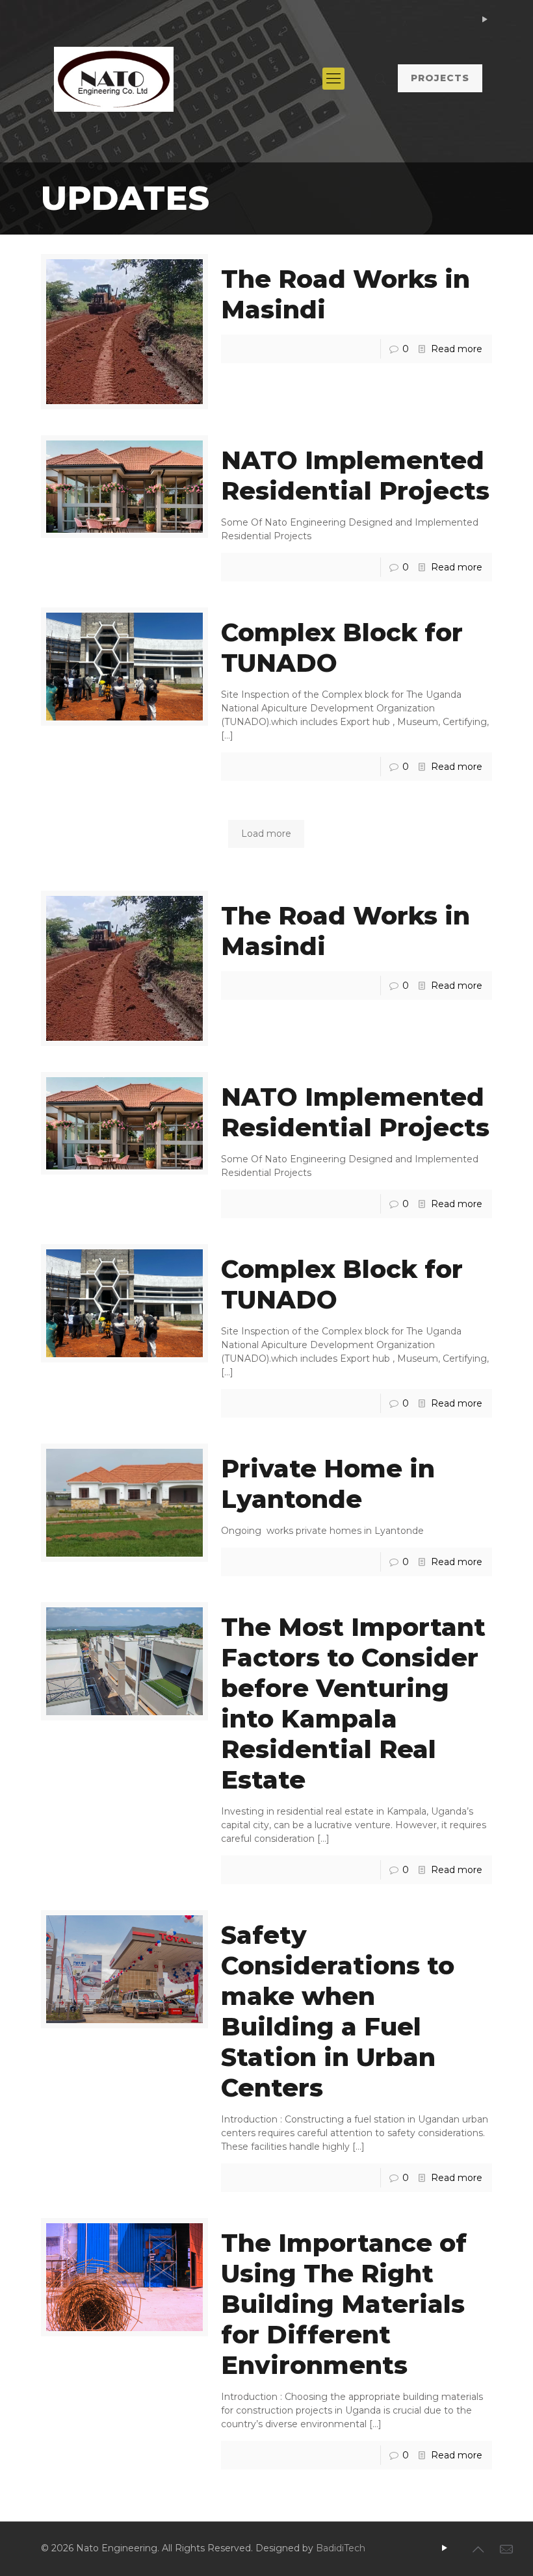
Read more (457, 349)
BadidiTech (341, 2548)
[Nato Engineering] (114, 79)
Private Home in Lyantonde (328, 1484)
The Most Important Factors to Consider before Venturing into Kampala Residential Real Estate (353, 1703)
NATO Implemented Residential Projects (355, 476)
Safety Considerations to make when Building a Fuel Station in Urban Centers (338, 2011)
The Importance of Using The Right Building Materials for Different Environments (344, 2304)
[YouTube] (485, 19)
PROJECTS (440, 78)
